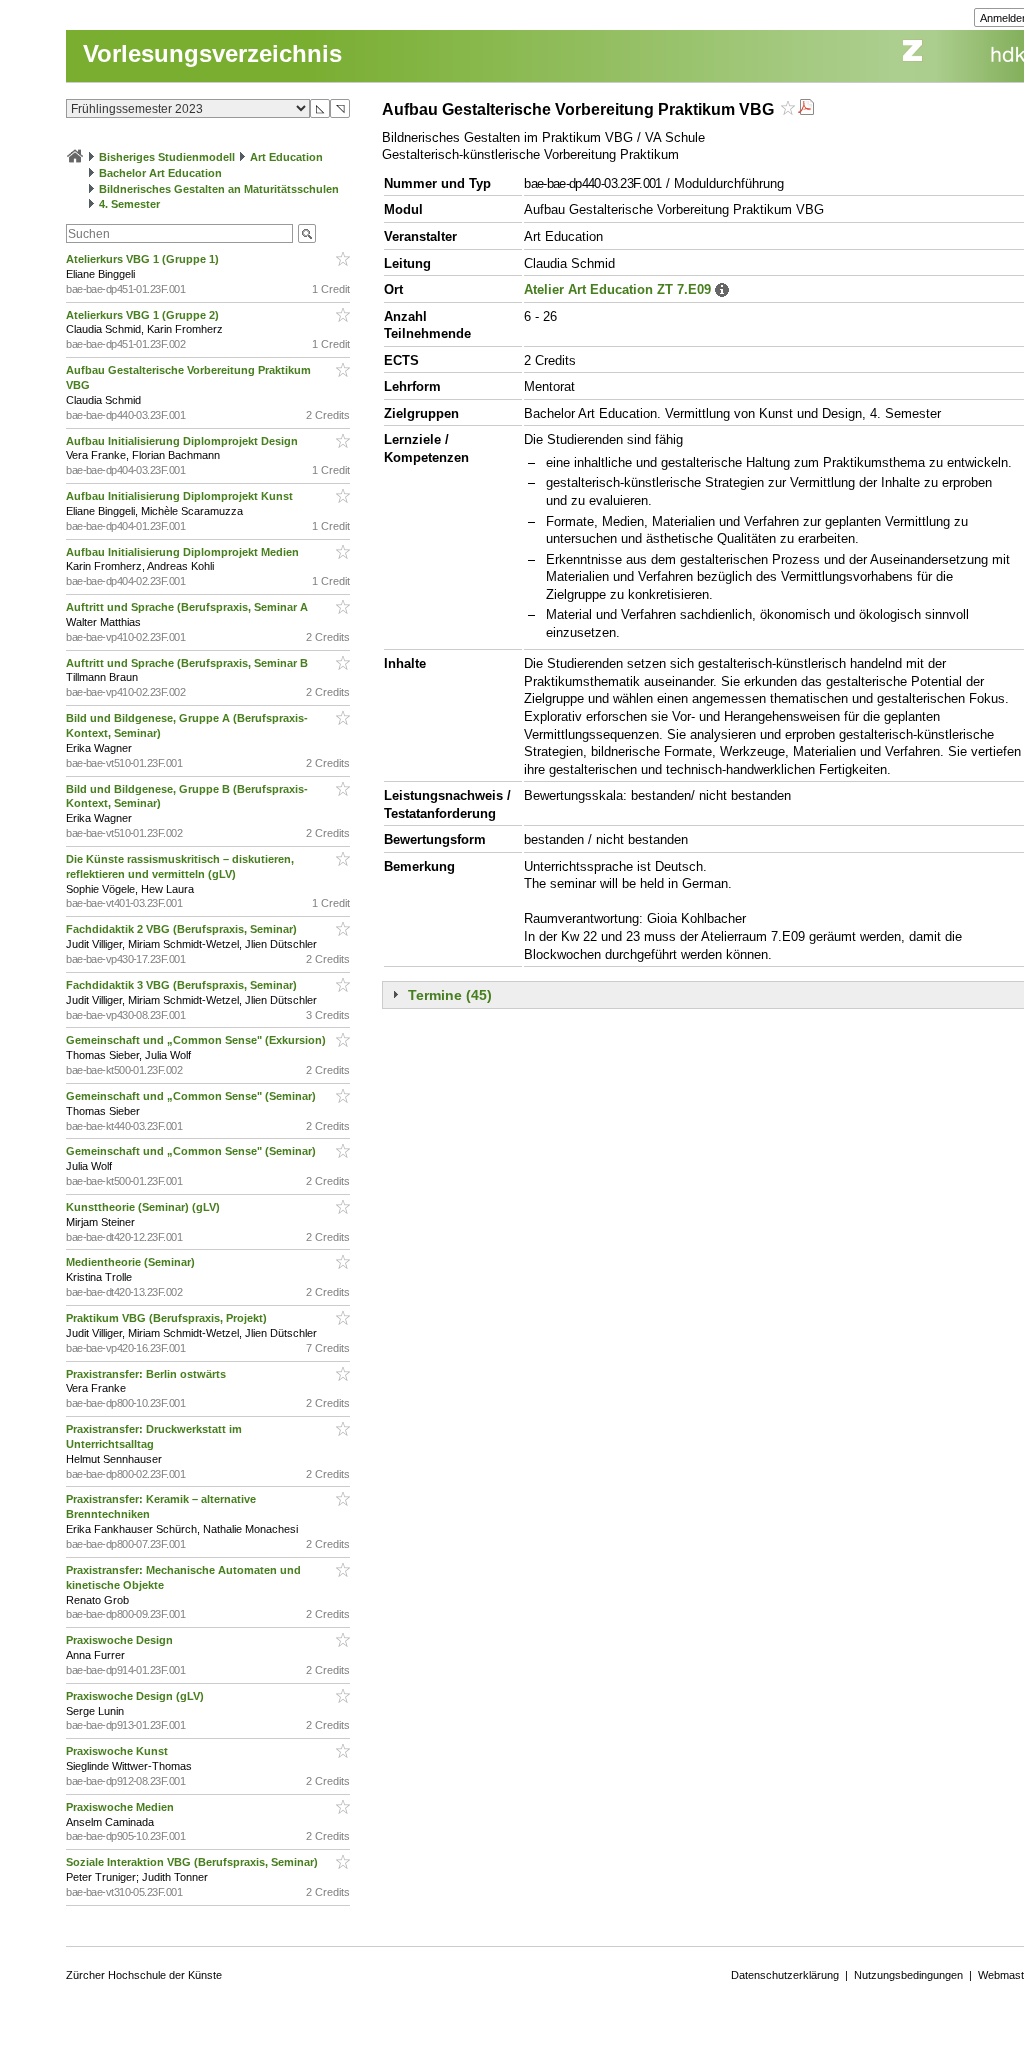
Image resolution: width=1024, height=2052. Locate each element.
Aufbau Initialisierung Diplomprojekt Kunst (181, 496)
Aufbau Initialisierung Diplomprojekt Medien (184, 552)
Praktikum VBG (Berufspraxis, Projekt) (168, 1318)
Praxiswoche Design (121, 1640)
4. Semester (129, 204)
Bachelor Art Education (160, 173)
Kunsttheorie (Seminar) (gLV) (144, 1207)
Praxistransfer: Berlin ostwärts (147, 1374)
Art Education (286, 157)
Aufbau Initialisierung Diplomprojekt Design (183, 441)
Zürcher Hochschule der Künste (144, 1975)
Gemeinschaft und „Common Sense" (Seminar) (192, 1096)
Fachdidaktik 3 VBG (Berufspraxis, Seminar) (183, 985)
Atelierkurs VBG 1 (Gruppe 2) (144, 315)
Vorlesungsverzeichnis (212, 53)
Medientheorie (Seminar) (132, 1262)
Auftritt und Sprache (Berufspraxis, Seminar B (188, 663)
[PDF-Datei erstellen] (806, 109)
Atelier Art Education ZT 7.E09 (617, 289)
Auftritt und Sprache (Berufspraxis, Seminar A (188, 607)
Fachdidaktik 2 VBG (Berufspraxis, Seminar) (183, 929)
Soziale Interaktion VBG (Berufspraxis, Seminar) (193, 1862)
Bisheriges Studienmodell (167, 157)
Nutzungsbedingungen (908, 1975)
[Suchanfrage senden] (307, 233)
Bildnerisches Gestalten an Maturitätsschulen (219, 189)
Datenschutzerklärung (785, 1975)
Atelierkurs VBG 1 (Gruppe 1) (144, 259)
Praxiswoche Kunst (118, 1751)
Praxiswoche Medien (121, 1807)
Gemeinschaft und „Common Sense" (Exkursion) (197, 1040)
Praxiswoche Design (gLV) (136, 1696)
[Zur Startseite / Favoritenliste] (75, 157)
